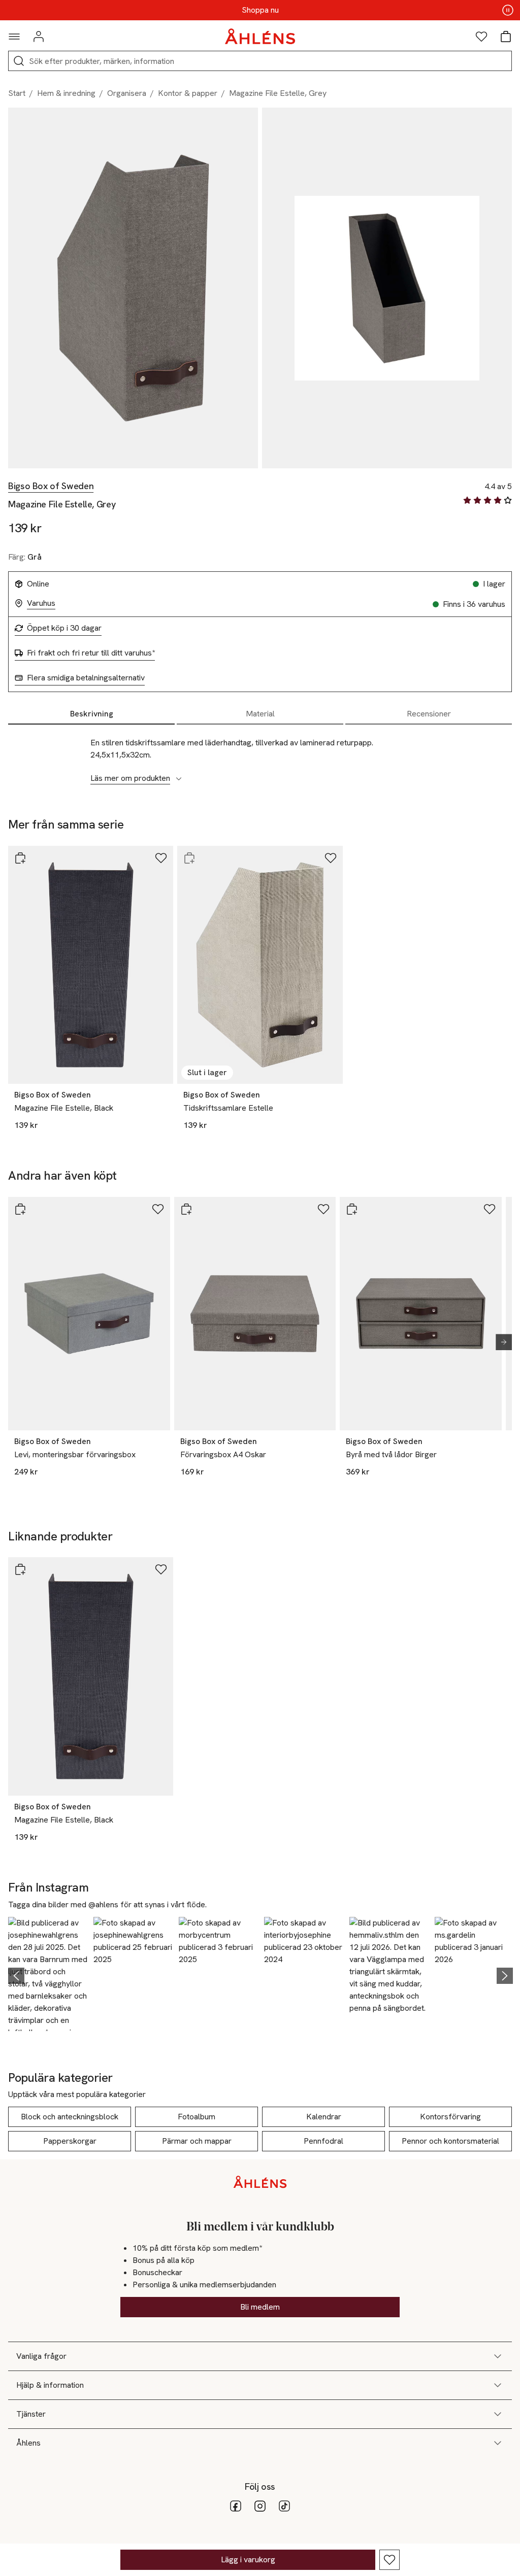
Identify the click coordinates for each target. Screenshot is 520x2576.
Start (17, 93)
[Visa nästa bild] (500, 1342)
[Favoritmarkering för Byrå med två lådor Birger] (490, 1209)
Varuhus (41, 603)
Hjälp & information (50, 2385)
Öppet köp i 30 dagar (64, 628)
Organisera (127, 93)
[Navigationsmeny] (14, 37)
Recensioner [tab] (429, 714)
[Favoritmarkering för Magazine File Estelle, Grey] (389, 2560)
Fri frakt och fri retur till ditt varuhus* (91, 653)
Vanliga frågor (41, 2356)
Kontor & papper (188, 93)
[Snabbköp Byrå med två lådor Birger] (352, 1209)
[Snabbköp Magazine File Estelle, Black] (20, 858)
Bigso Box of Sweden (51, 486)
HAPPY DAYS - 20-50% (260, 10)
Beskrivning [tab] (92, 714)
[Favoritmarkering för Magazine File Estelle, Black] (161, 858)
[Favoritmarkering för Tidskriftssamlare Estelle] (331, 858)
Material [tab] (260, 714)
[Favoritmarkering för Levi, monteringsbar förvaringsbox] (158, 1209)
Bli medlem (260, 2307)
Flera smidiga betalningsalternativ (86, 678)
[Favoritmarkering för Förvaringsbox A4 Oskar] (323, 1209)
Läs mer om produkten (130, 778)
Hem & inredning (66, 93)
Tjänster (31, 2414)
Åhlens (28, 2443)
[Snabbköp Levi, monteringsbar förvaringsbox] (20, 1209)
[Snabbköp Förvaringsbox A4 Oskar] (186, 1209)
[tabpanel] (260, 755)
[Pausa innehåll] (508, 10)
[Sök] (19, 61)
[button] (48, 1974)
